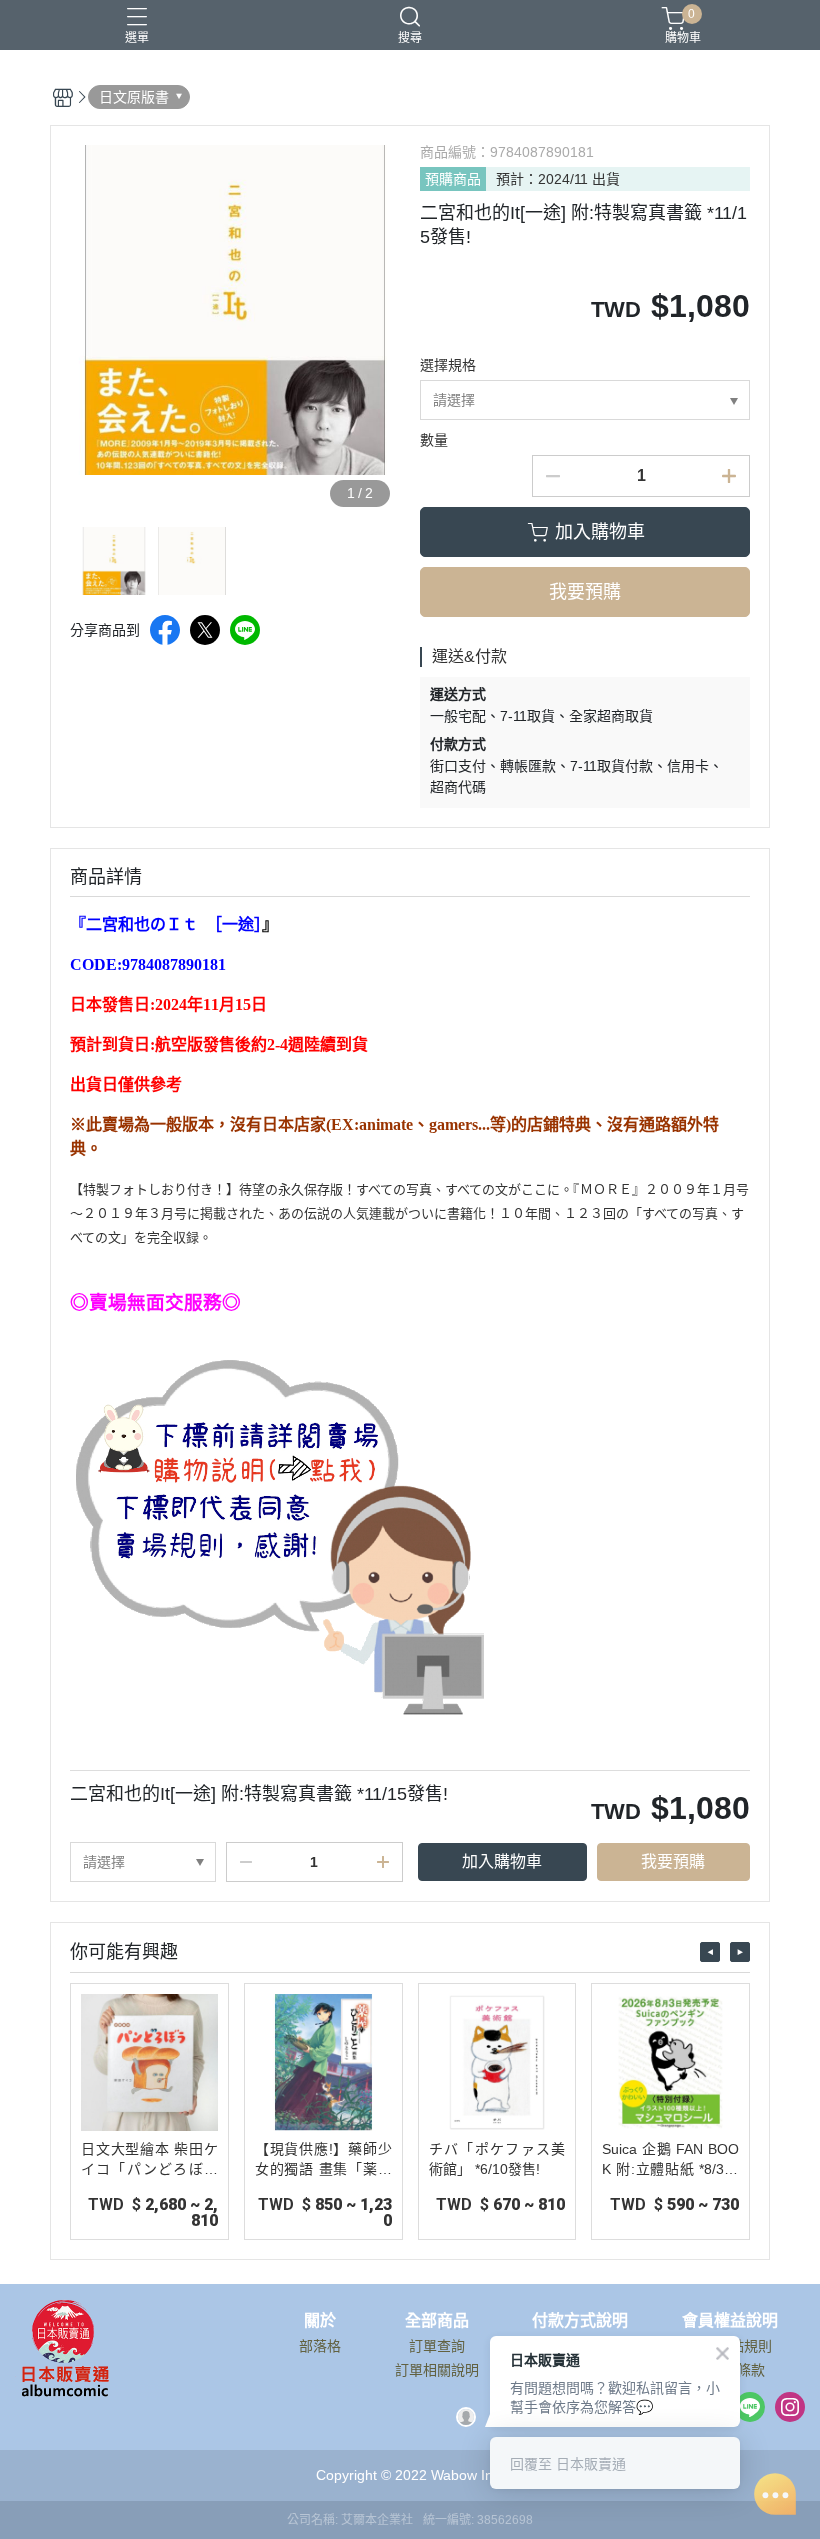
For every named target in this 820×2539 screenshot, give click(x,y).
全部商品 (437, 2321)
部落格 (320, 2346)
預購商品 (453, 179)
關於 (320, 2321)
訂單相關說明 (437, 2370)
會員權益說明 (730, 2321)
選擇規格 (448, 365)
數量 (434, 440)
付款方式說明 (580, 2321)
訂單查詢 (437, 2346)
